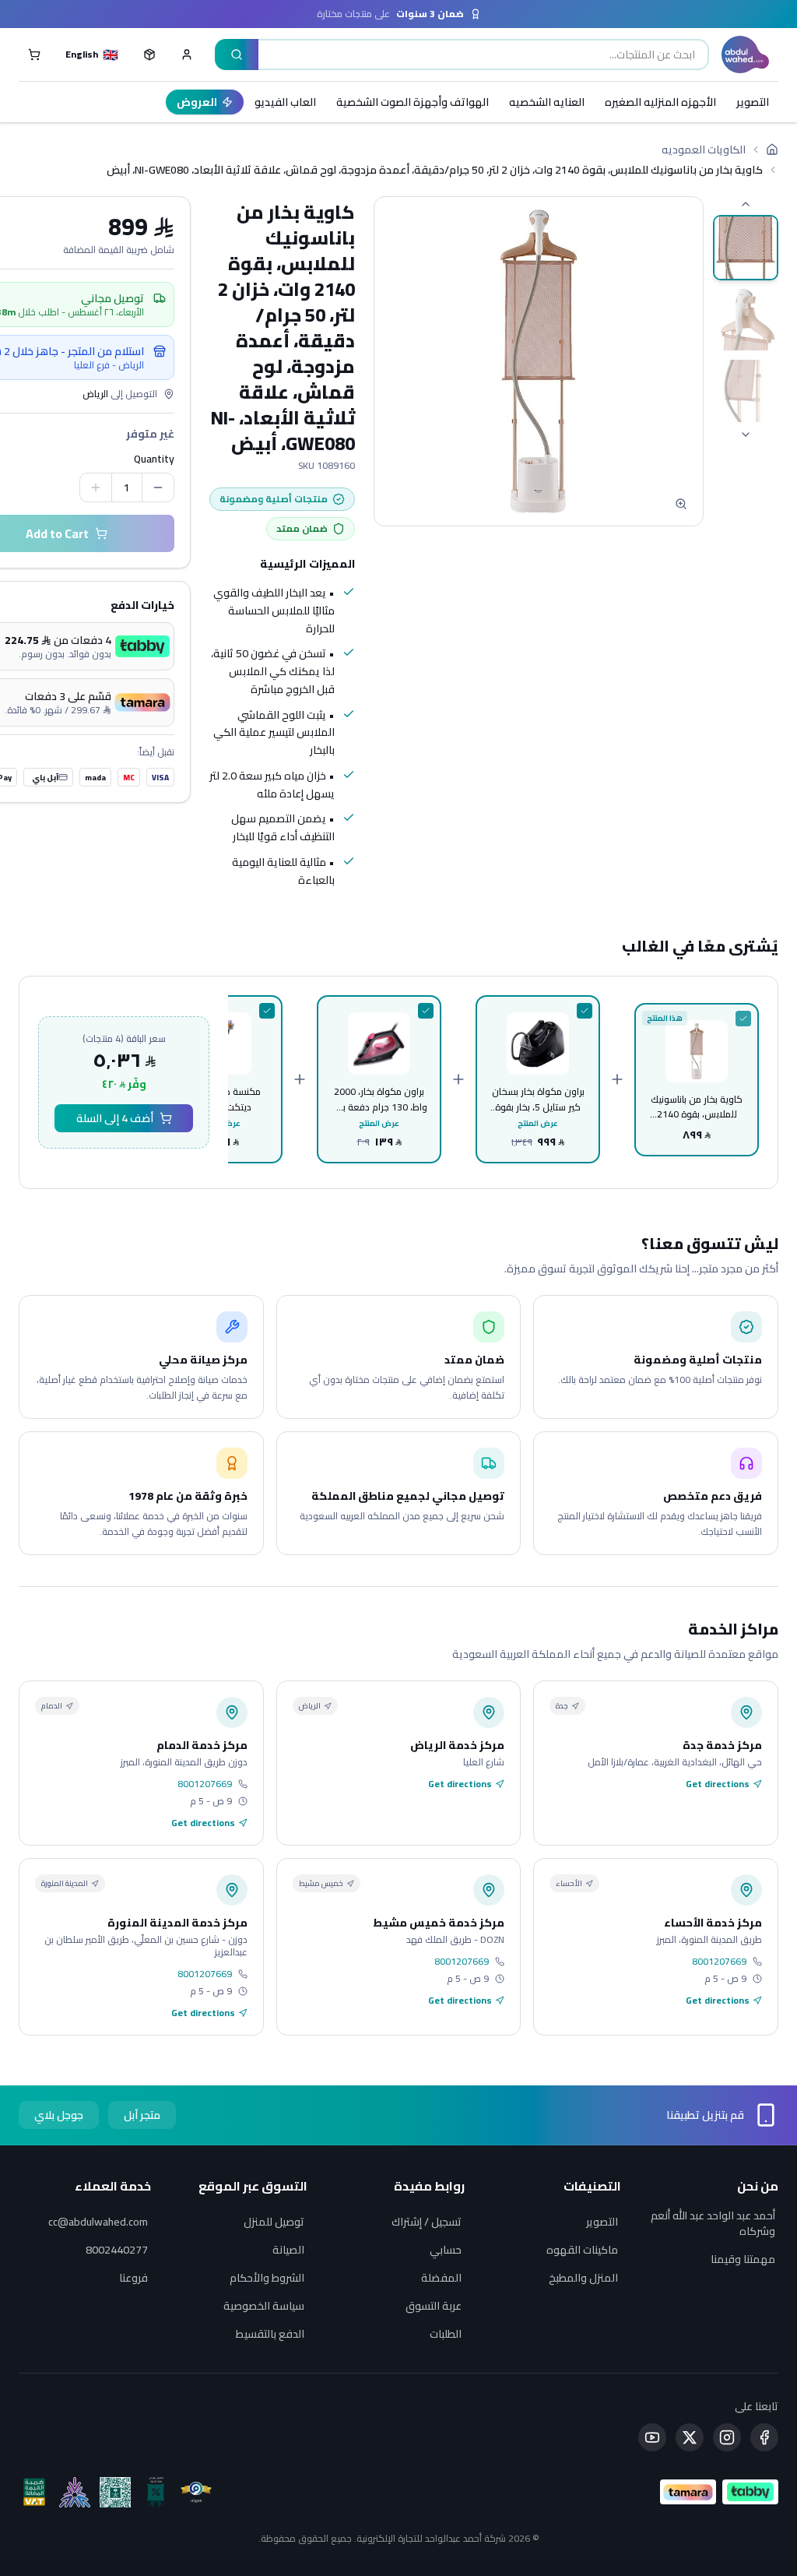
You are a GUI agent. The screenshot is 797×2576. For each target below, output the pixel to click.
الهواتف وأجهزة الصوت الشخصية (413, 102)
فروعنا (133, 2278)
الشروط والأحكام (267, 2278)
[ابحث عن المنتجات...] (237, 55)
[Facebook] (764, 2437)
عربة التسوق (434, 2306)
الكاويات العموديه (704, 150)
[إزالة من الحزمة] (743, 1019)
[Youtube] (652, 2437)
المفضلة (441, 2278)
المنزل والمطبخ (583, 2278)
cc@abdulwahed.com (98, 2222)
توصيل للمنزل (274, 2222)
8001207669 (205, 1784)
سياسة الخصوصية (264, 2306)
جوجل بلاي (59, 2115)
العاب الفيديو (285, 102)
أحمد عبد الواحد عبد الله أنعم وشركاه (713, 2223)
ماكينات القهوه (582, 2250)
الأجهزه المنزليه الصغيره (660, 102)
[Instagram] (727, 2437)
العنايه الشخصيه (547, 102)
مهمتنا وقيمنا (743, 2259)
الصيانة (288, 2250)
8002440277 (117, 2250)
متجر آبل (142, 2115)
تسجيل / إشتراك (427, 2222)
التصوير (753, 102)
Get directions (718, 1784)
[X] (690, 2437)
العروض (197, 102)
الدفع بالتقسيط (270, 2334)
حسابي (446, 2250)
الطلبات (446, 2334)
